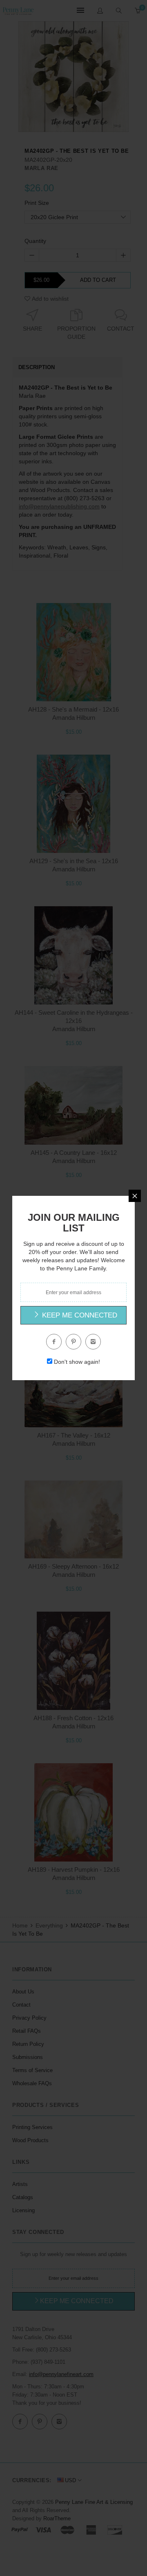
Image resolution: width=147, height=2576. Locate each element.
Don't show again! (77, 1362)
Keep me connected (79, 1315)
